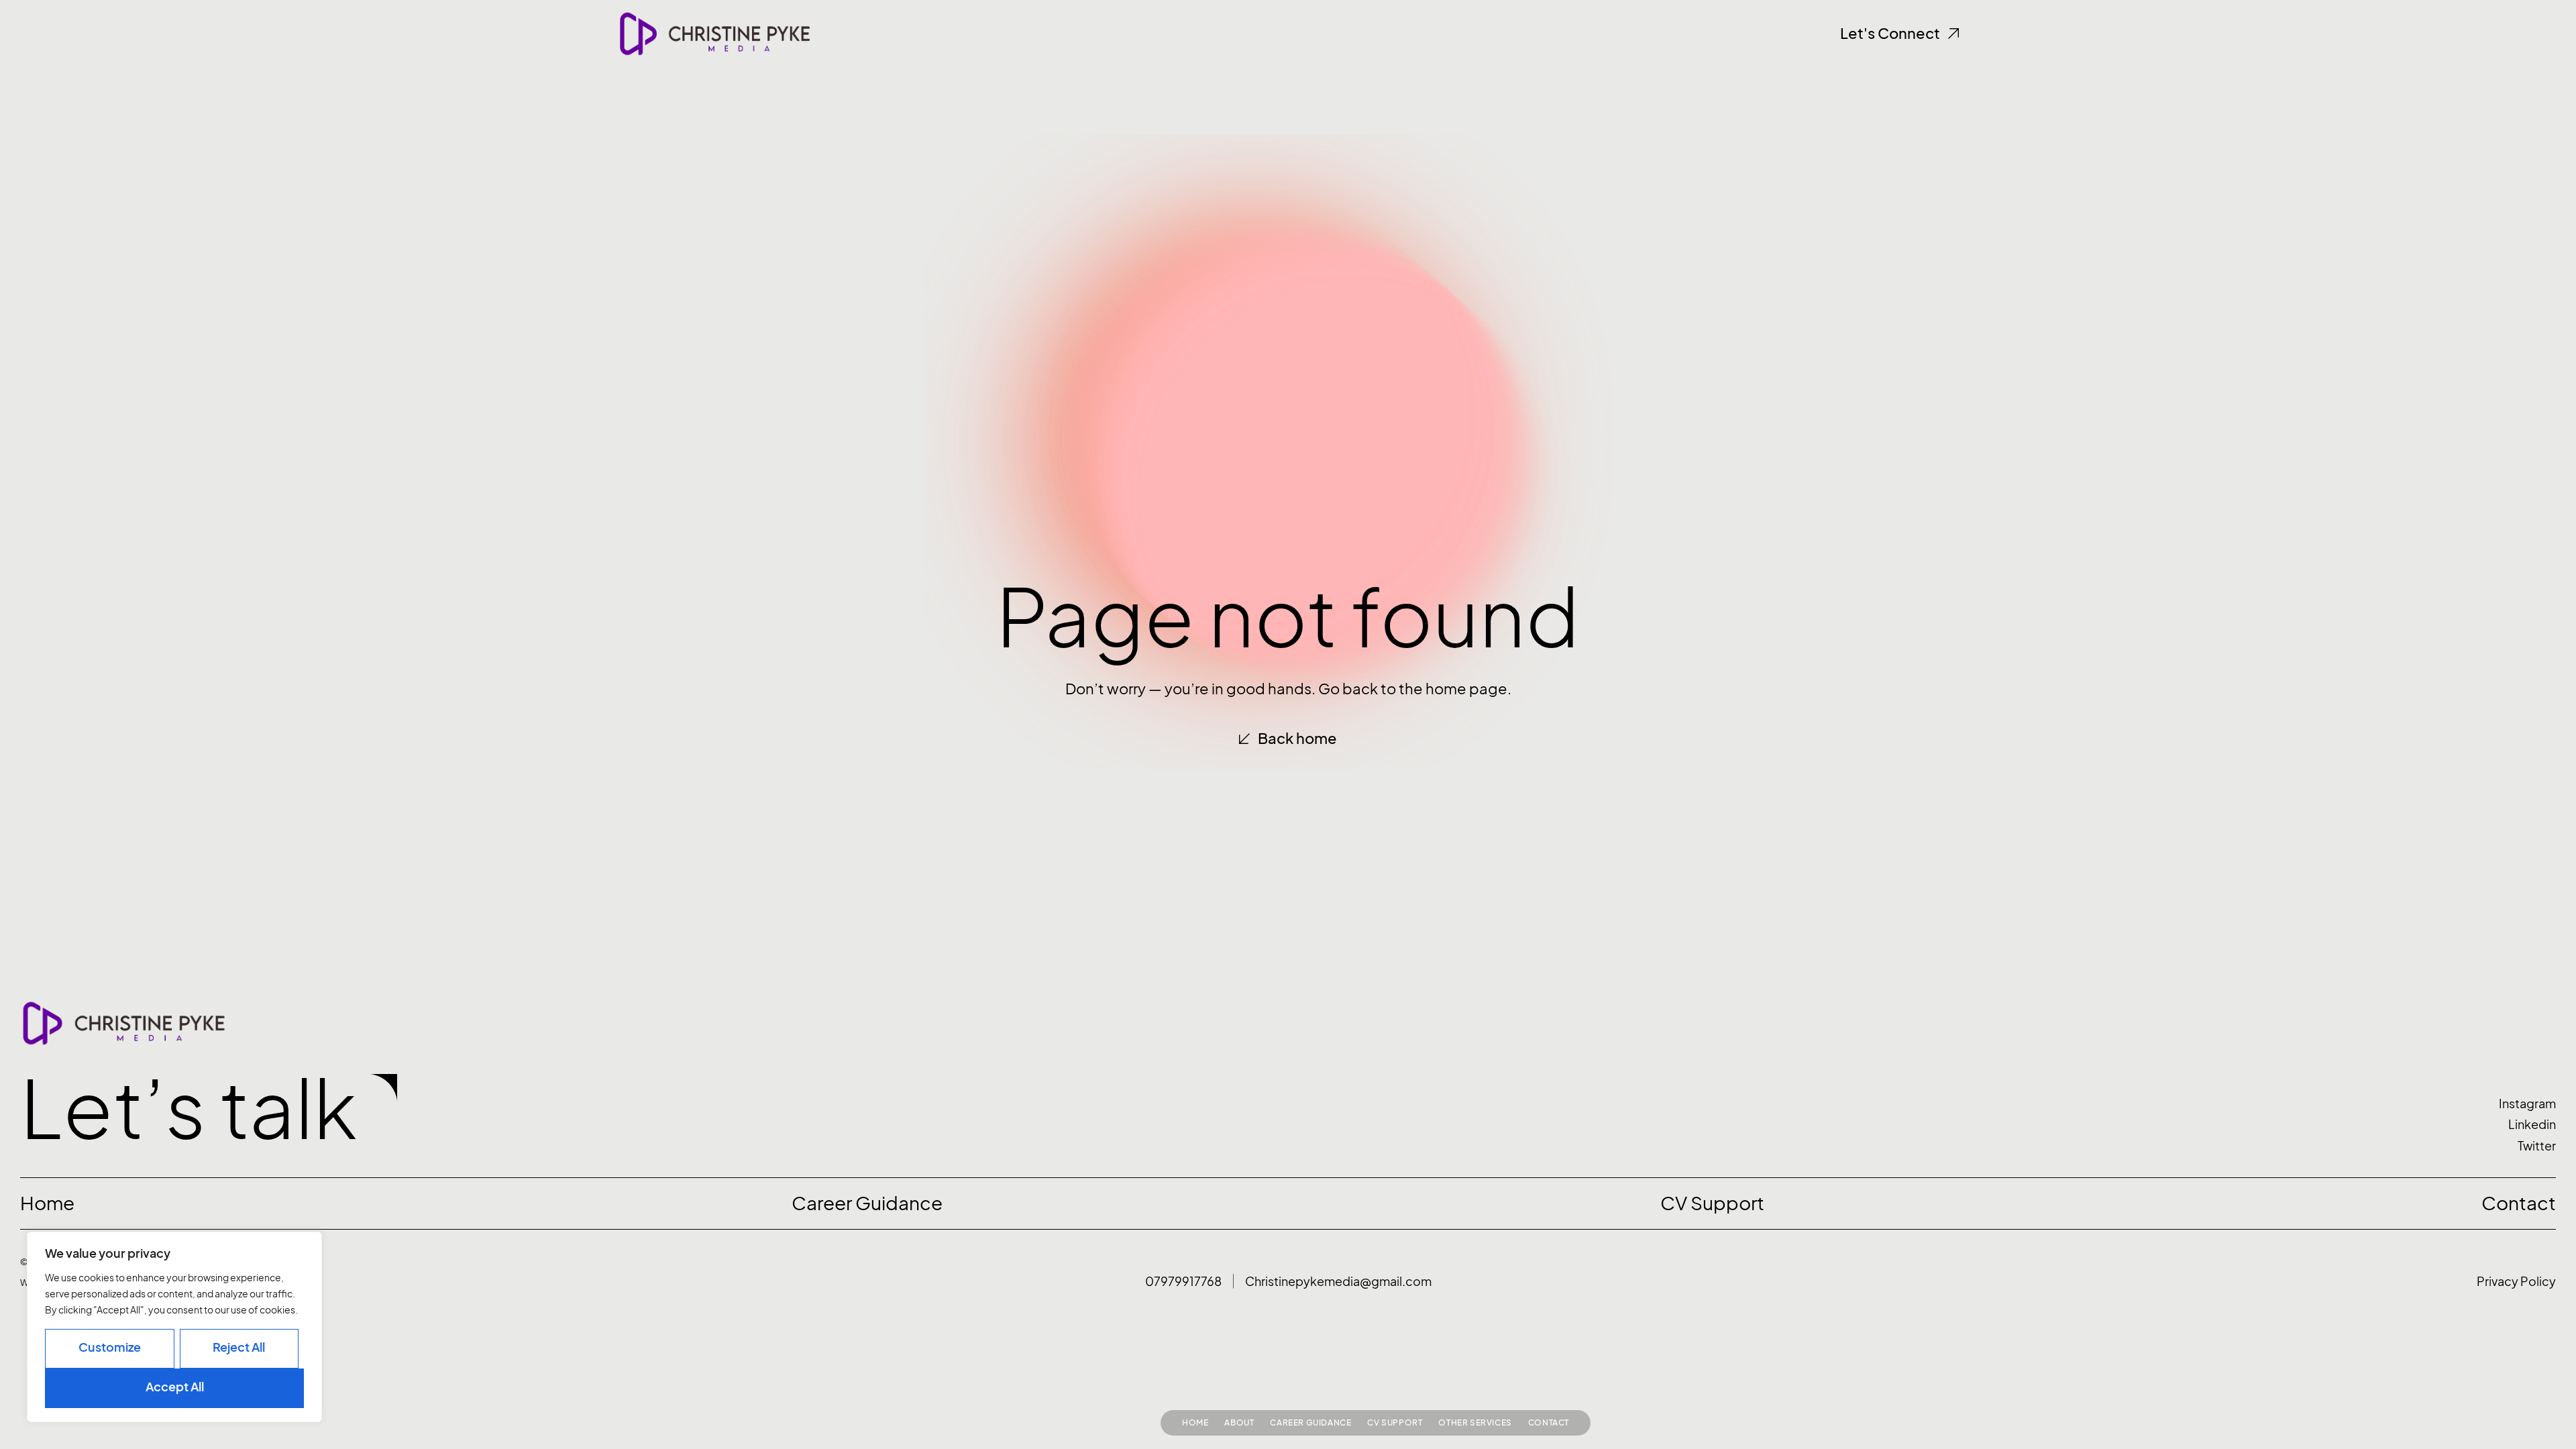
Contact (1549, 1423)
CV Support (1395, 1423)
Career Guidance (1310, 1423)
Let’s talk (189, 1109)
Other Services (1475, 1423)
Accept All (175, 1387)
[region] (174, 1327)
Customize (110, 1347)
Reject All (239, 1347)
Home (1195, 1423)
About (1239, 1423)
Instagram (2527, 1104)
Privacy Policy (2516, 1282)
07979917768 (1183, 1282)
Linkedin (2532, 1125)
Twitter (2537, 1146)
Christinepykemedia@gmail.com (1338, 1282)
